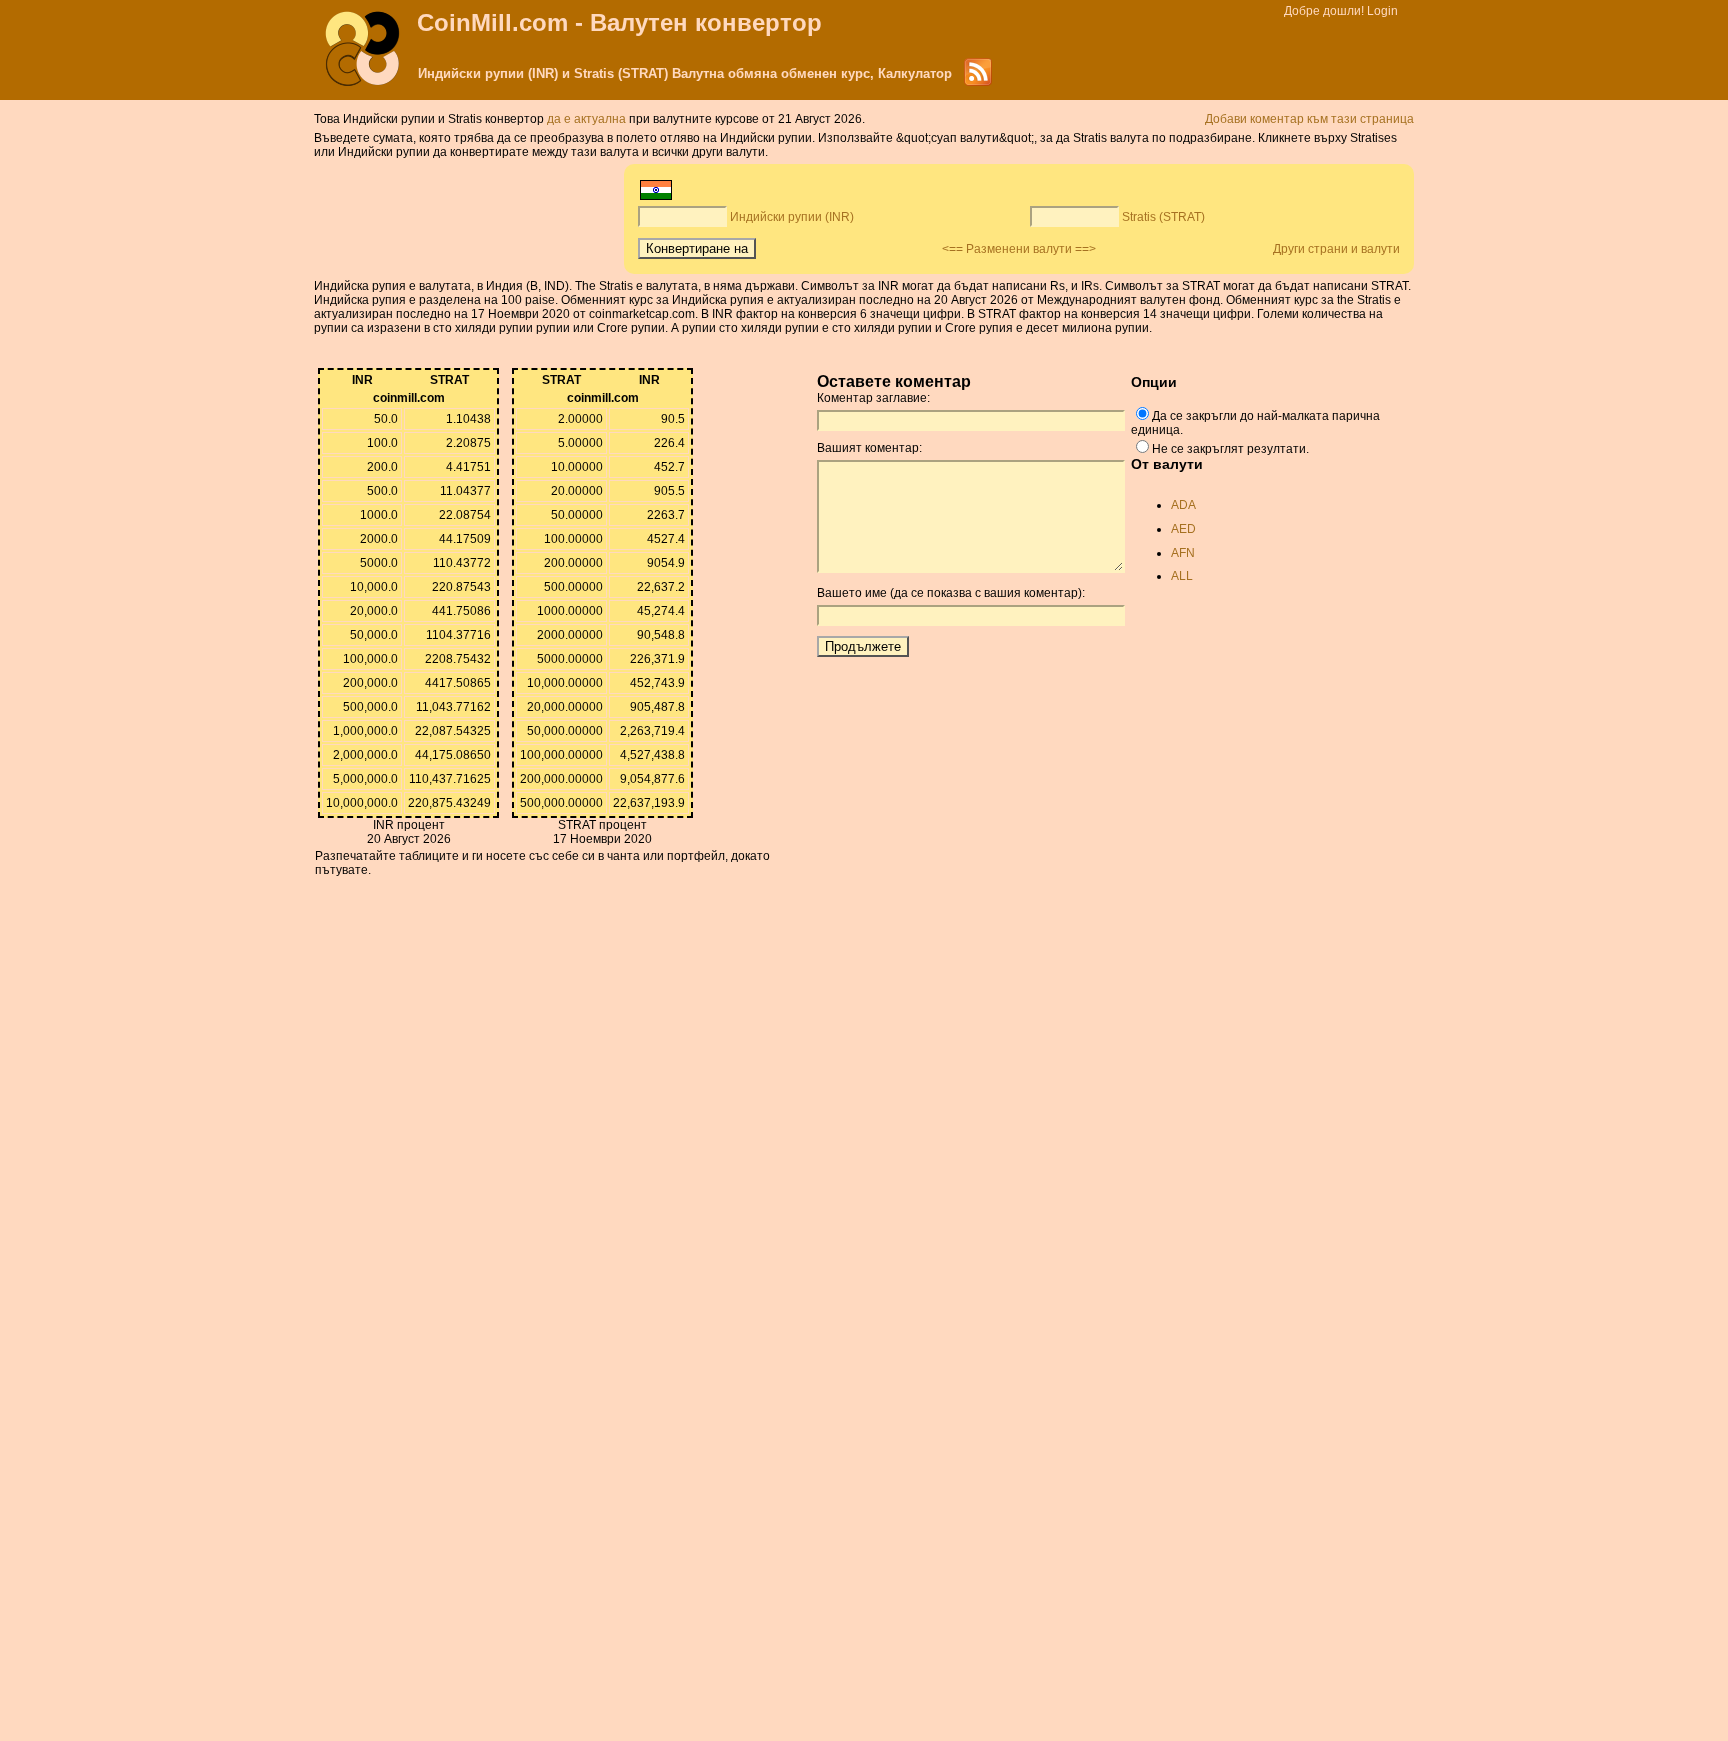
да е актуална (588, 119)
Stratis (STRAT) (1163, 217)
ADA (1183, 505)
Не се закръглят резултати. (1230, 449)
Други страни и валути (1336, 249)
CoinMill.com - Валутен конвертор (619, 22)
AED (1183, 529)
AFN (1183, 553)
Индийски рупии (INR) (792, 217)
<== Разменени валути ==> (1019, 249)
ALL (1182, 576)
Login (1382, 11)
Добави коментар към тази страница (1309, 119)
